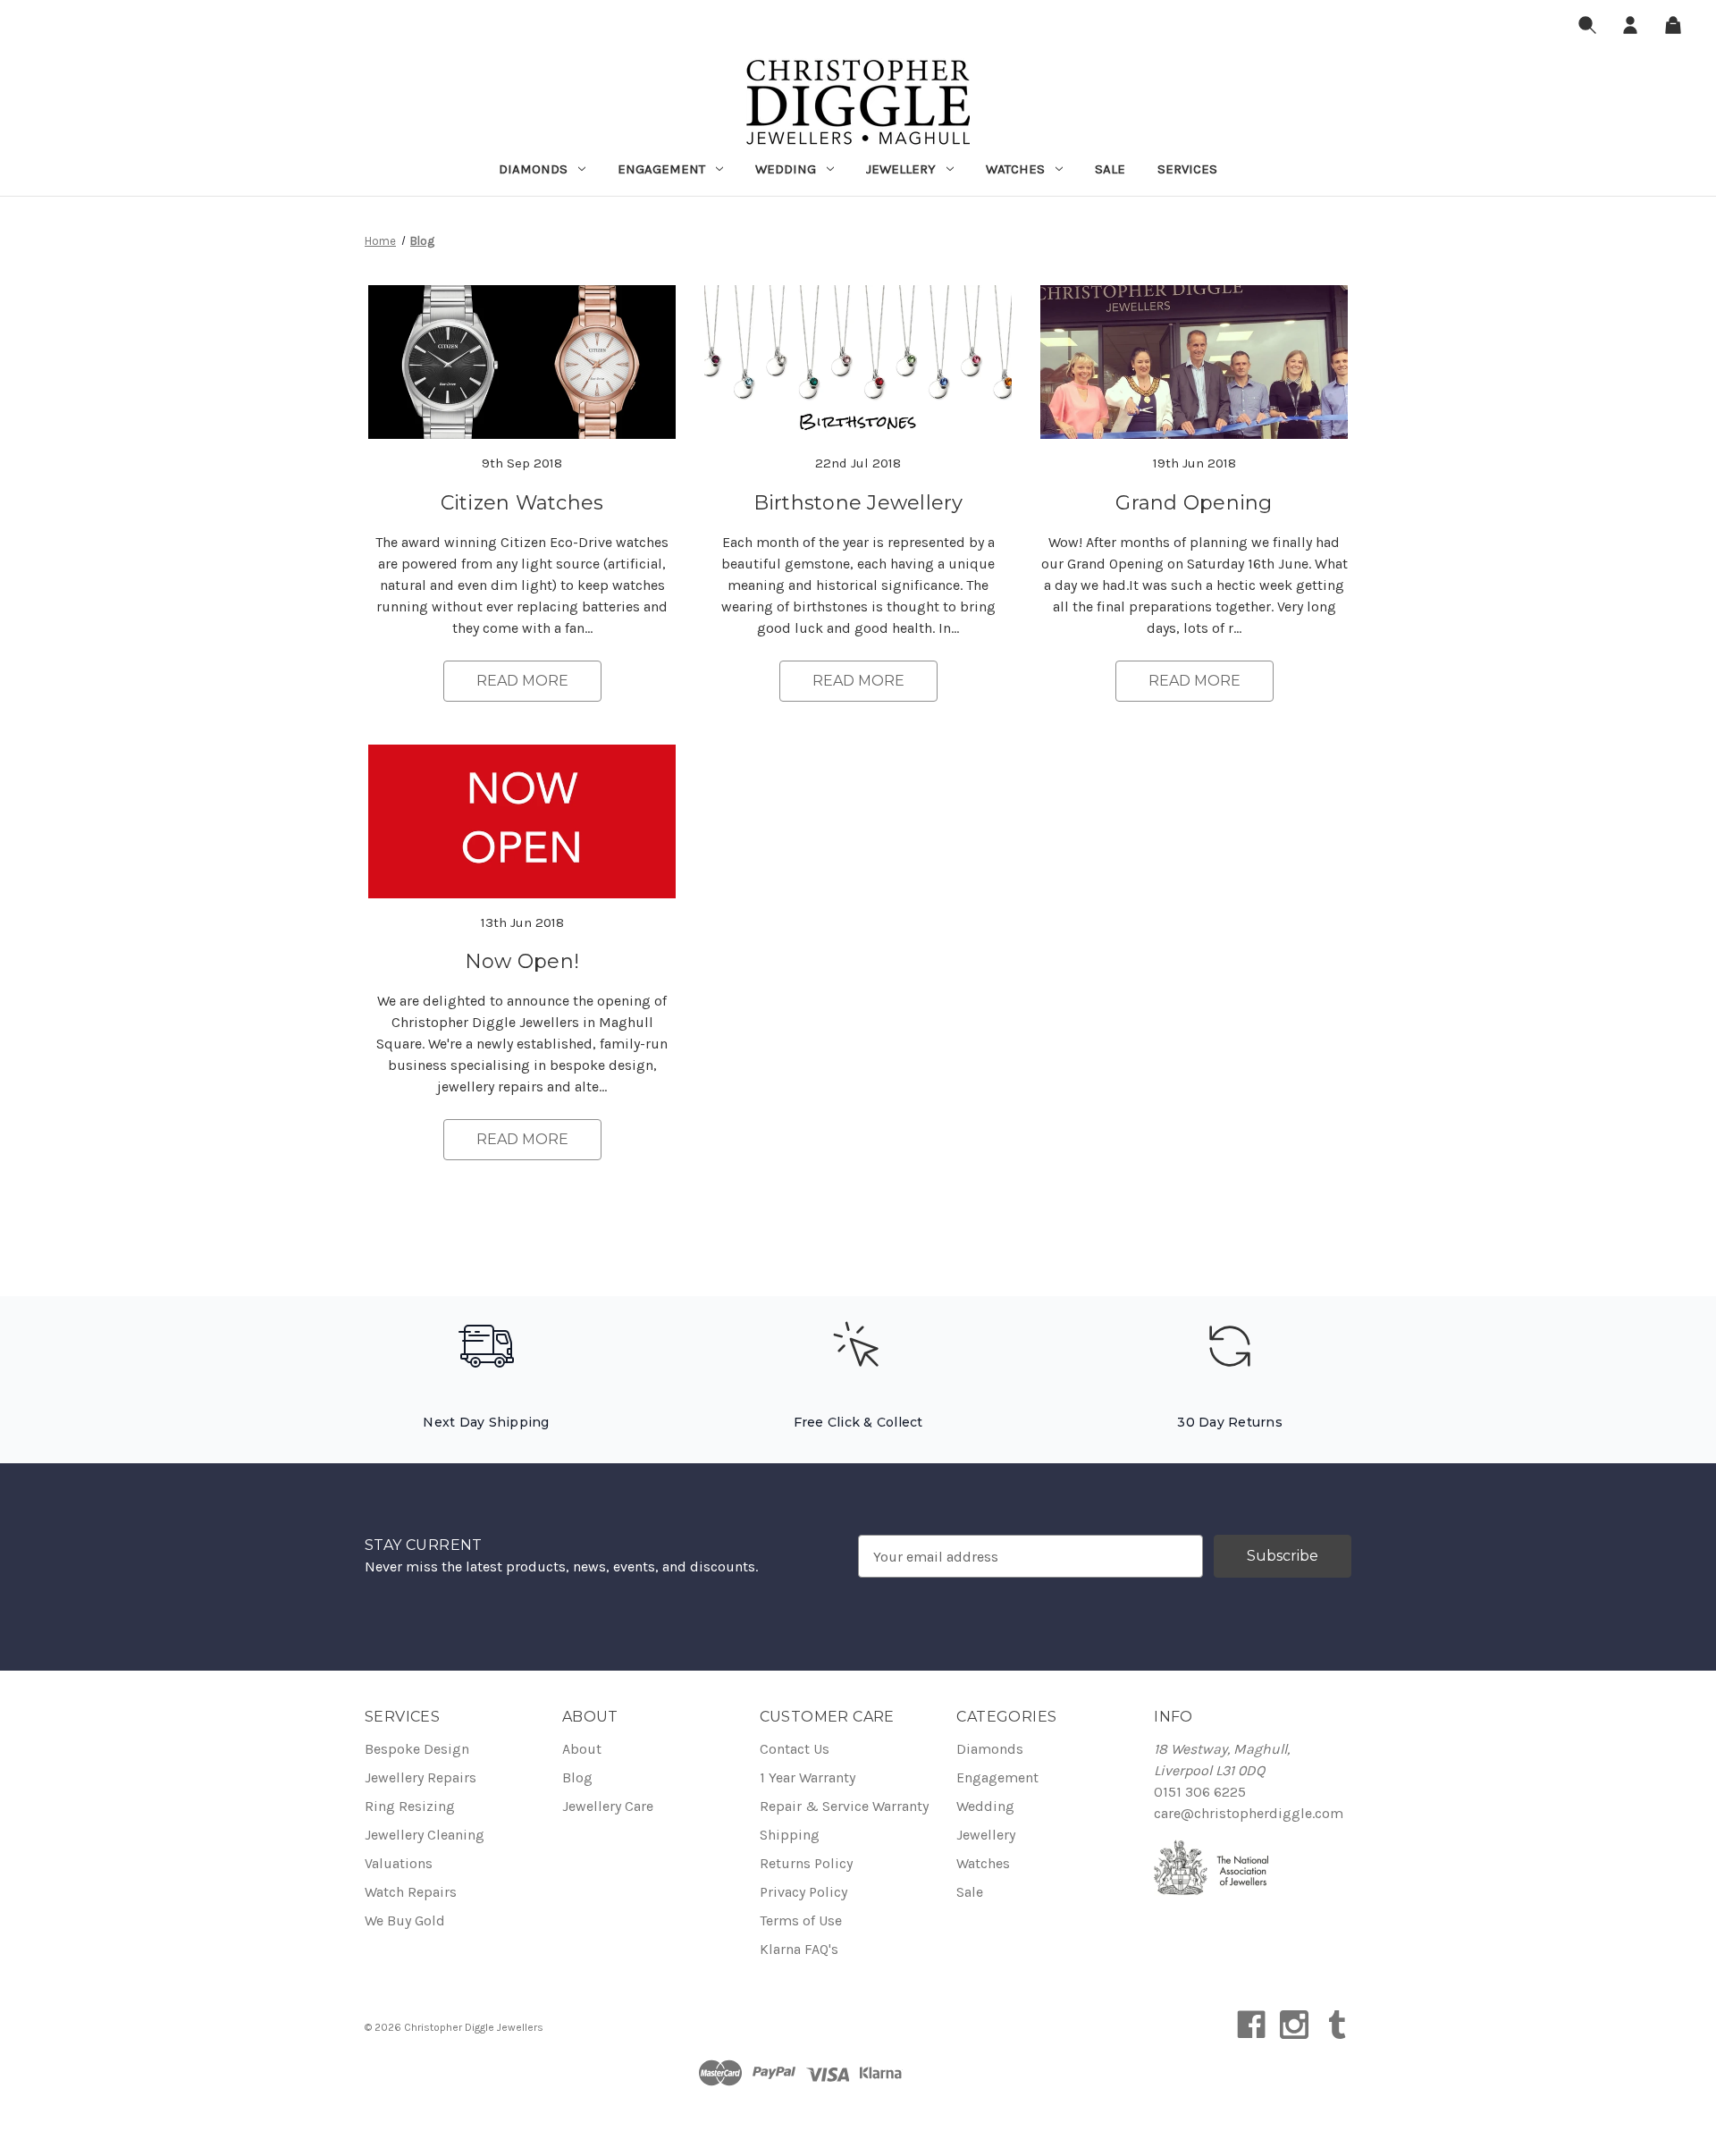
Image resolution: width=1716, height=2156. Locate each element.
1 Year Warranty (808, 1777)
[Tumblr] (1337, 2025)
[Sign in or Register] (1630, 28)
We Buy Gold (405, 1920)
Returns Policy (806, 1863)
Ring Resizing (410, 1806)
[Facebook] (1251, 2025)
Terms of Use (801, 1920)
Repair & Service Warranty (844, 1806)
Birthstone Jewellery (858, 503)
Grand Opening (1194, 503)
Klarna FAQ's (799, 1949)
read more (522, 681)
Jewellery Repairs (421, 1777)
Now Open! (522, 961)
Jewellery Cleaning (425, 1835)
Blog (577, 1777)
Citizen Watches (522, 503)
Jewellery (901, 169)
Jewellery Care (608, 1806)
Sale (1110, 169)
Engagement (661, 169)
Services (1187, 169)
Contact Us (795, 1749)
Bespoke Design (417, 1749)
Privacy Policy (803, 1892)
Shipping (790, 1835)
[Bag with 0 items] (1673, 28)
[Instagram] (1294, 2025)
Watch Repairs (411, 1892)
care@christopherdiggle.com (1249, 1813)
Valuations (399, 1863)
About (582, 1749)
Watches (1015, 169)
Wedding (786, 169)
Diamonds (533, 169)
